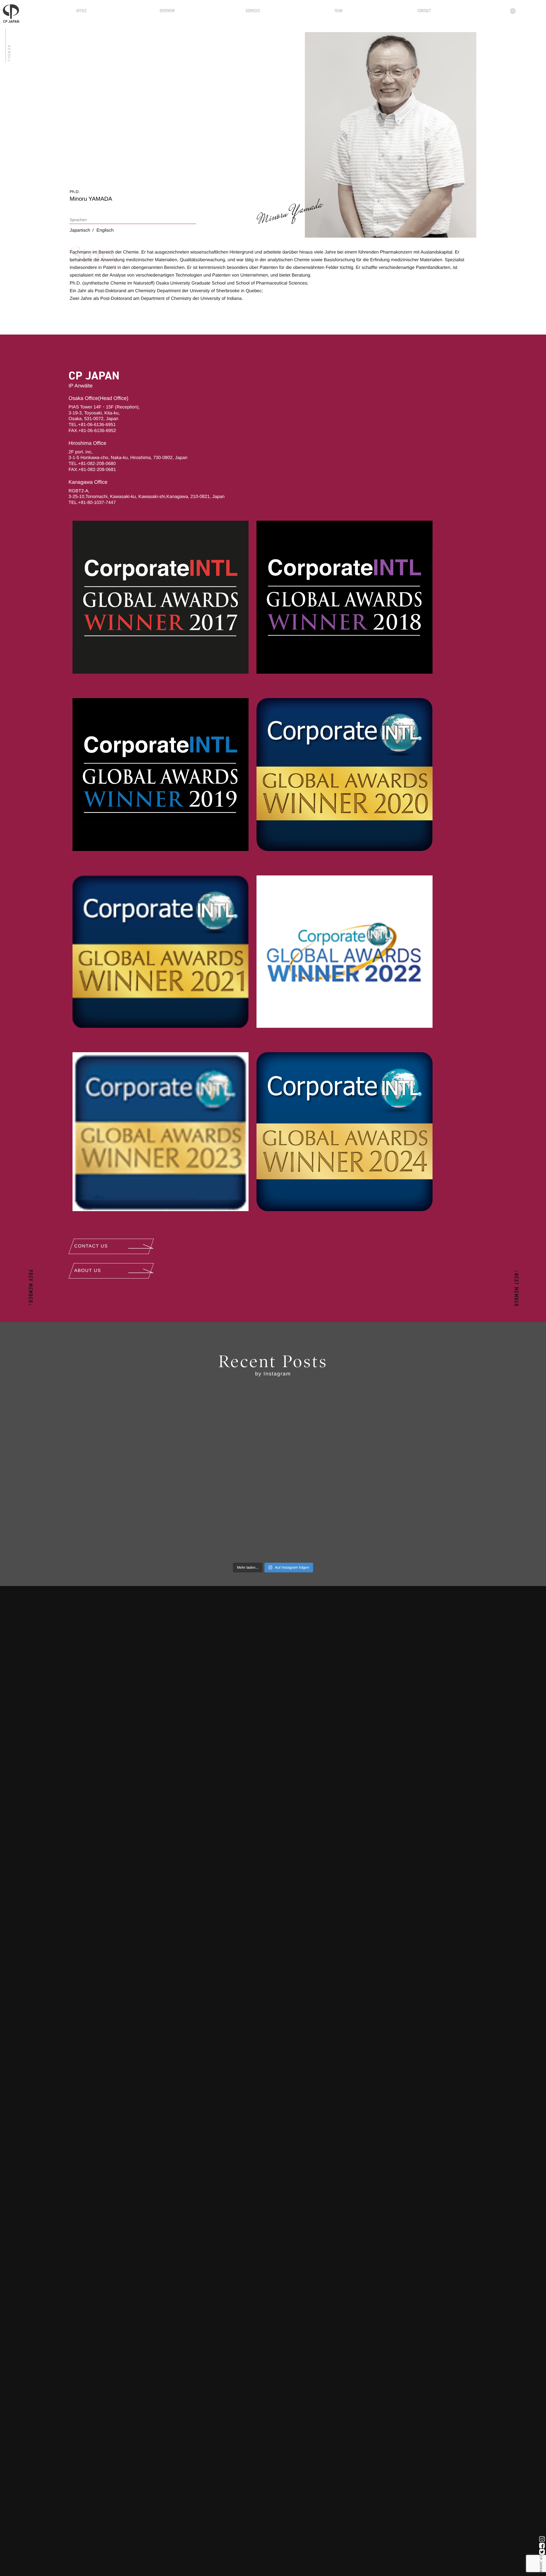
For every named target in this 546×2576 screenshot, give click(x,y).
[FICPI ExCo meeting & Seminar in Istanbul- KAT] (125, 1433)
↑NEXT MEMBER (516, 1288)
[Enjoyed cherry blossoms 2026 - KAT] (273, 1433)
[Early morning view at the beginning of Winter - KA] (273, 1517)
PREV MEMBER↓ (30, 1288)
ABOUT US (88, 1271)
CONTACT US (91, 1246)
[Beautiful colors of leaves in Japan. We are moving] (421, 1517)
